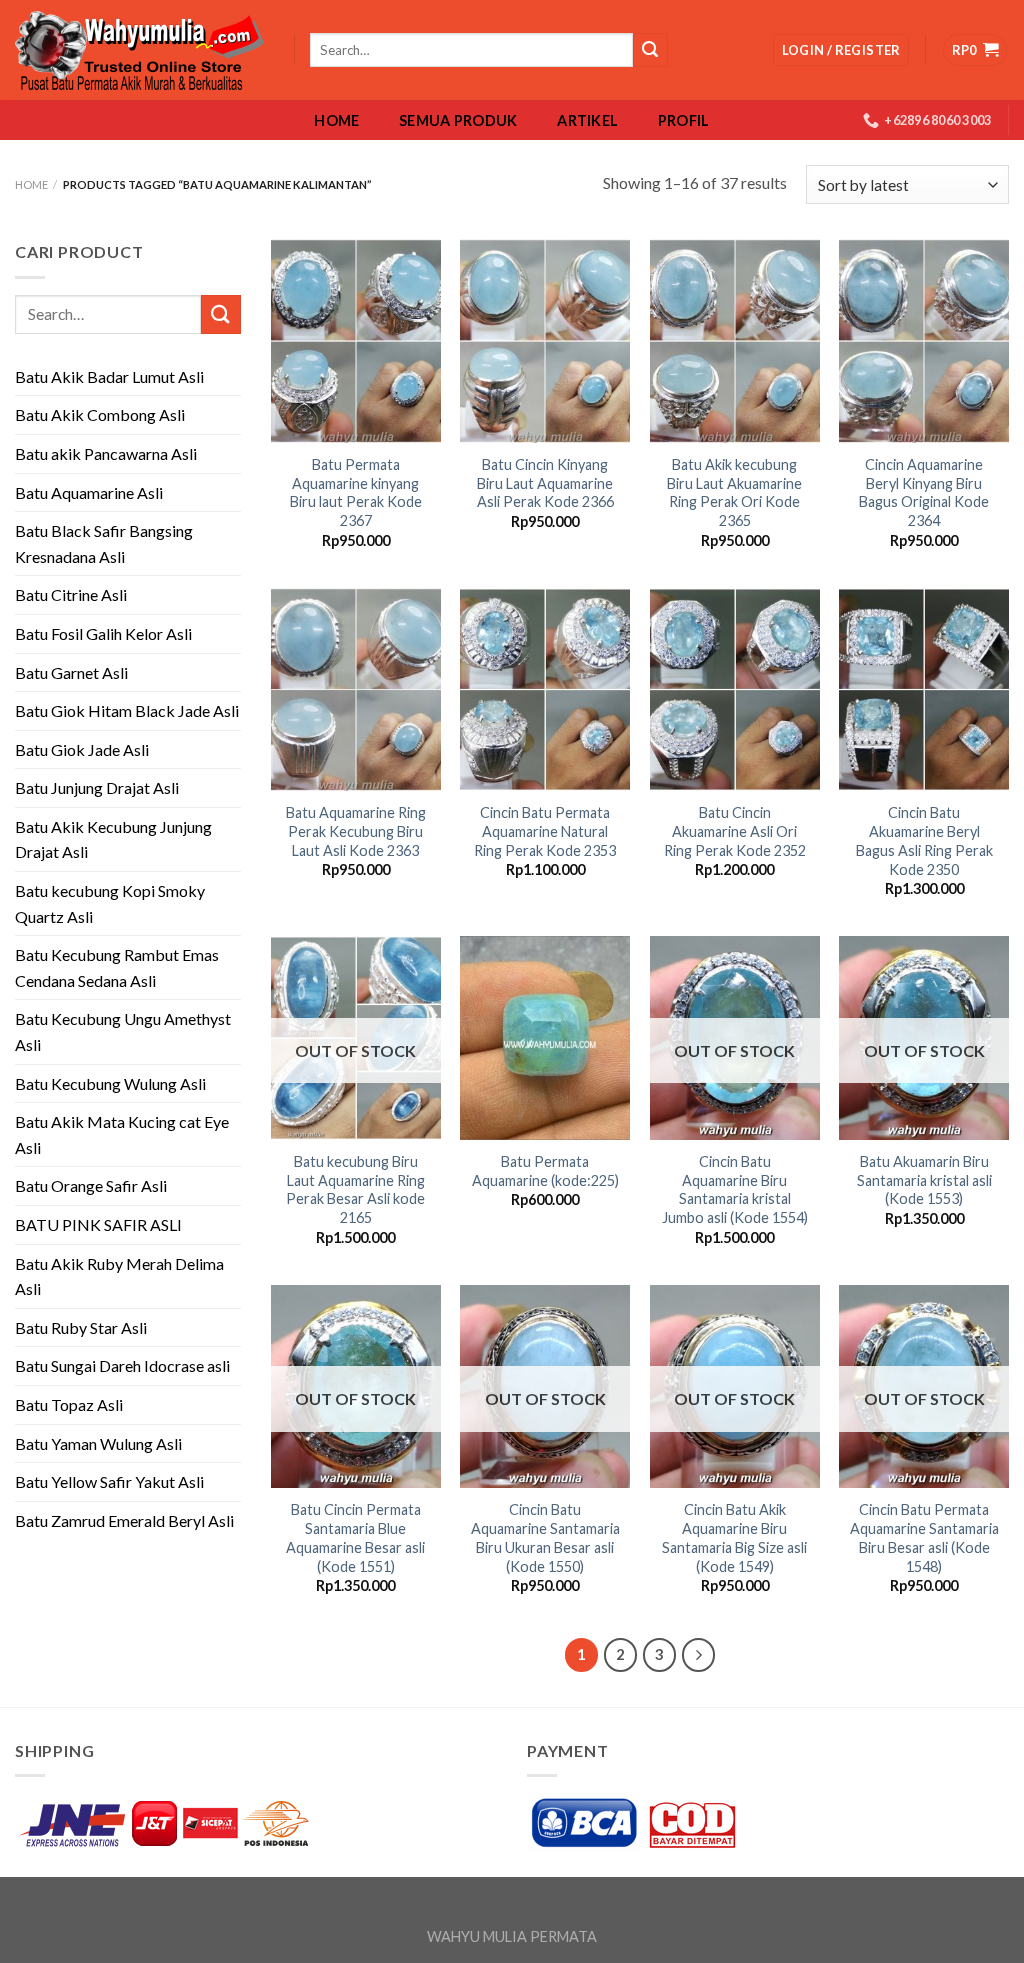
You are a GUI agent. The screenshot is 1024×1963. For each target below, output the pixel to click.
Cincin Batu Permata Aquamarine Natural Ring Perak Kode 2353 (545, 831)
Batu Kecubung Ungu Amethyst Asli (123, 1031)
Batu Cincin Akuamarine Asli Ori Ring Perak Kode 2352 (735, 831)
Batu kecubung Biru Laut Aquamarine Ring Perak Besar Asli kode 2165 (355, 1189)
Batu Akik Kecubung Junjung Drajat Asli (113, 839)
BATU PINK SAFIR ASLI (100, 1224)
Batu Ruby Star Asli (81, 1327)
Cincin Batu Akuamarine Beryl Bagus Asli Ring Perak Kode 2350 (924, 840)
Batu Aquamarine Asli (89, 492)
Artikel (587, 121)
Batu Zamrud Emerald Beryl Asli (124, 1520)
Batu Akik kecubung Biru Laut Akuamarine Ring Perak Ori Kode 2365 (734, 492)
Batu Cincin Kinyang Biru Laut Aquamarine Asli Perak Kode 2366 (545, 483)
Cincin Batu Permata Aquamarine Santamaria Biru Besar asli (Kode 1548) (924, 1537)
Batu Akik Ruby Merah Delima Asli (119, 1276)
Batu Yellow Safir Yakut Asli (109, 1481)
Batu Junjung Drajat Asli (97, 787)
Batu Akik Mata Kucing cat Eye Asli (122, 1134)
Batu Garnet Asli (71, 672)
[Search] (650, 50)
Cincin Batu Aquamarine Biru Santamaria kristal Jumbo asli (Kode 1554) (735, 1189)
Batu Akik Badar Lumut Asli (109, 376)
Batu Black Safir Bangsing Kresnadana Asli (104, 543)
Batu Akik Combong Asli (100, 414)
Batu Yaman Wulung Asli (98, 1443)
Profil (684, 121)
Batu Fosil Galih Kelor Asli (103, 633)
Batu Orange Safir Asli (91, 1185)
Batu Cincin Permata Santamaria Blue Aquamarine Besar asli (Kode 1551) (355, 1537)
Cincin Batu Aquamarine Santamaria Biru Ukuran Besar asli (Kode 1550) (545, 1537)
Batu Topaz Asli (69, 1404)
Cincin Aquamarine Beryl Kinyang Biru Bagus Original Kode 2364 (924, 492)
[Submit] (221, 314)
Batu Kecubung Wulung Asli (110, 1083)
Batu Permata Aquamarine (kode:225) (545, 1171)
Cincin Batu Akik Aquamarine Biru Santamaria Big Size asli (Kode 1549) (734, 1537)
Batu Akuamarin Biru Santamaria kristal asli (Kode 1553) (924, 1180)
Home (336, 121)
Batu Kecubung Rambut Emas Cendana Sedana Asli (117, 967)
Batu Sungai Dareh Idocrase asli (122, 1365)
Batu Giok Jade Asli (82, 749)
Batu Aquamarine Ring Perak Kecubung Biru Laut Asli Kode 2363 (356, 831)
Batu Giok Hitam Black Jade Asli (127, 710)
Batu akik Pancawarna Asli (106, 453)
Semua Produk (458, 121)
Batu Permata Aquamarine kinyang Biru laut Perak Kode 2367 (356, 492)
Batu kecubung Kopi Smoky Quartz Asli (110, 903)
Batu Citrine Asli (71, 594)
